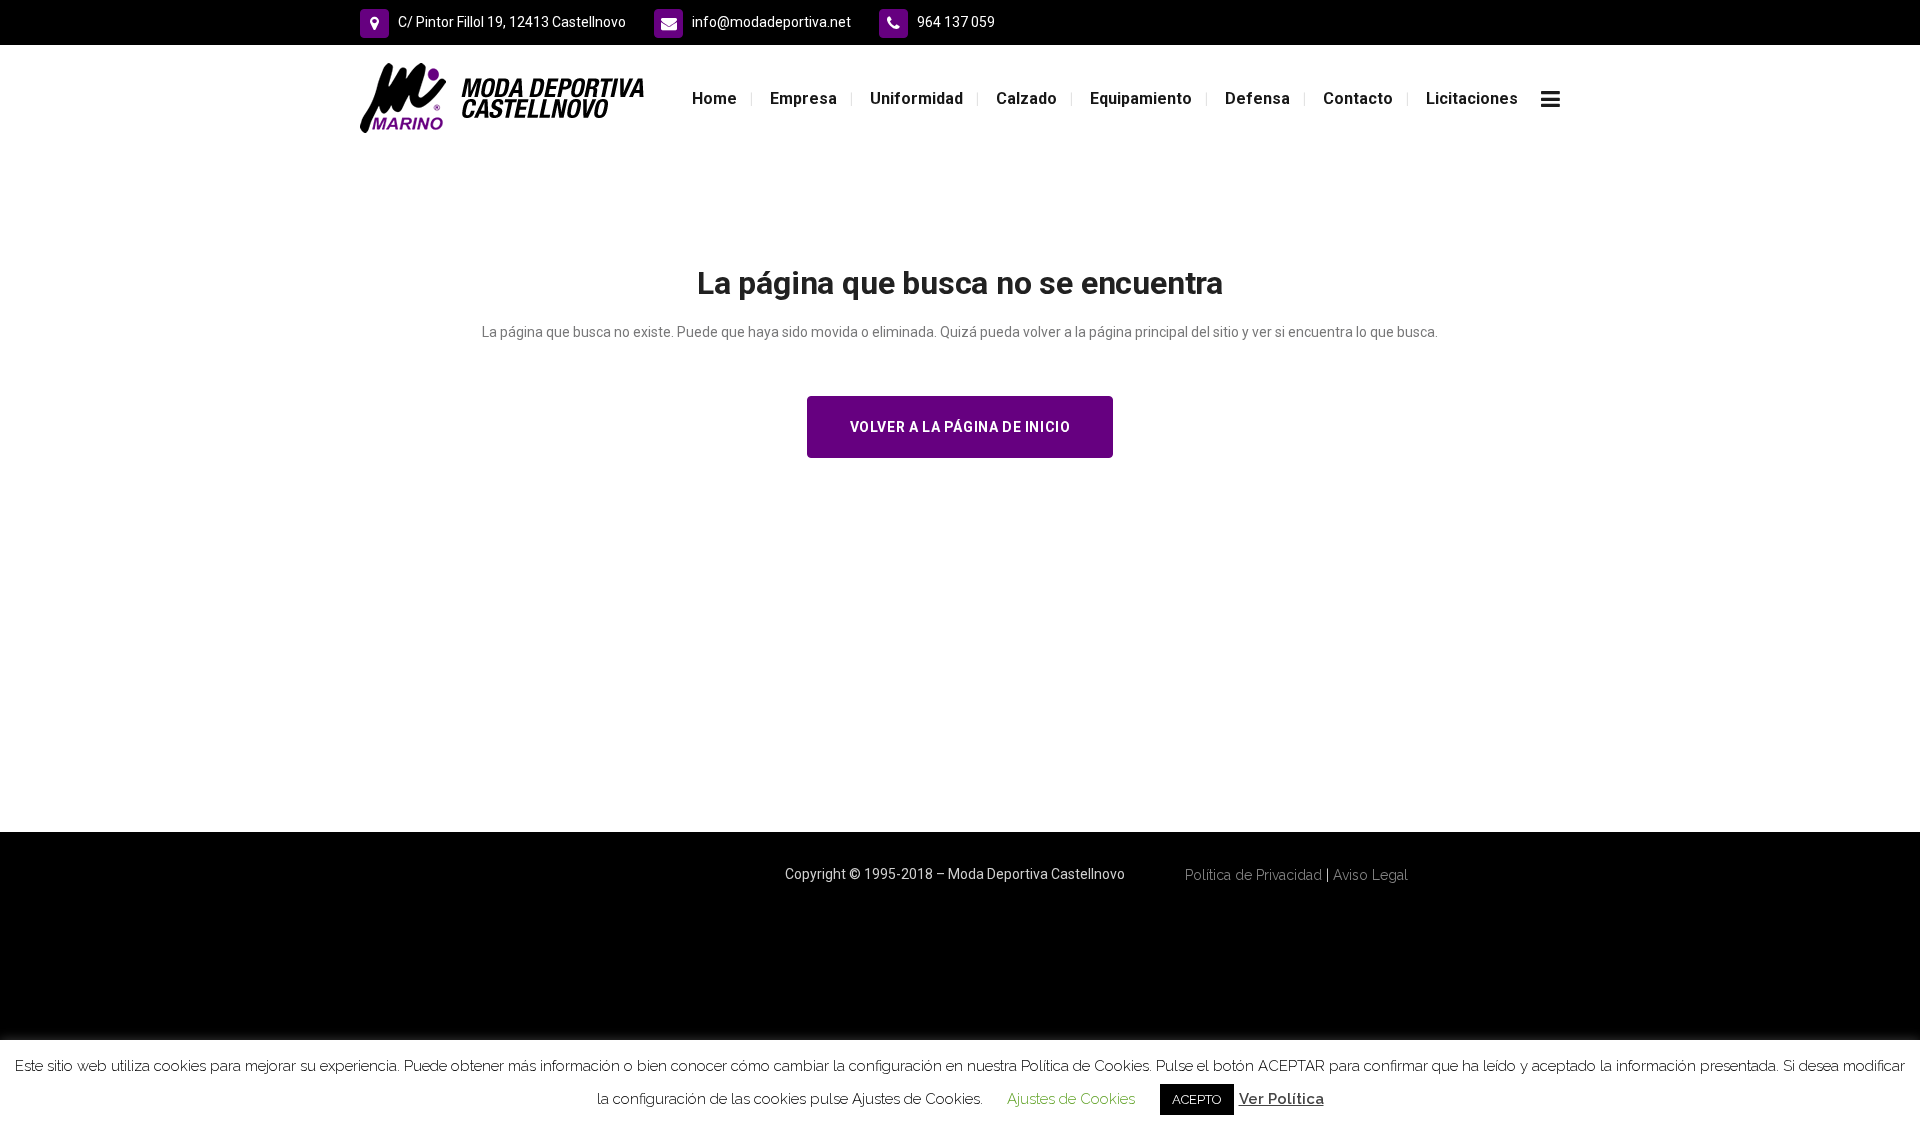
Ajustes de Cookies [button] (1071, 1099)
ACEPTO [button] (1197, 1099)
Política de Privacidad (1253, 875)
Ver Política (1281, 1099)
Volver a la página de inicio (960, 427)
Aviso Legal (1370, 875)
